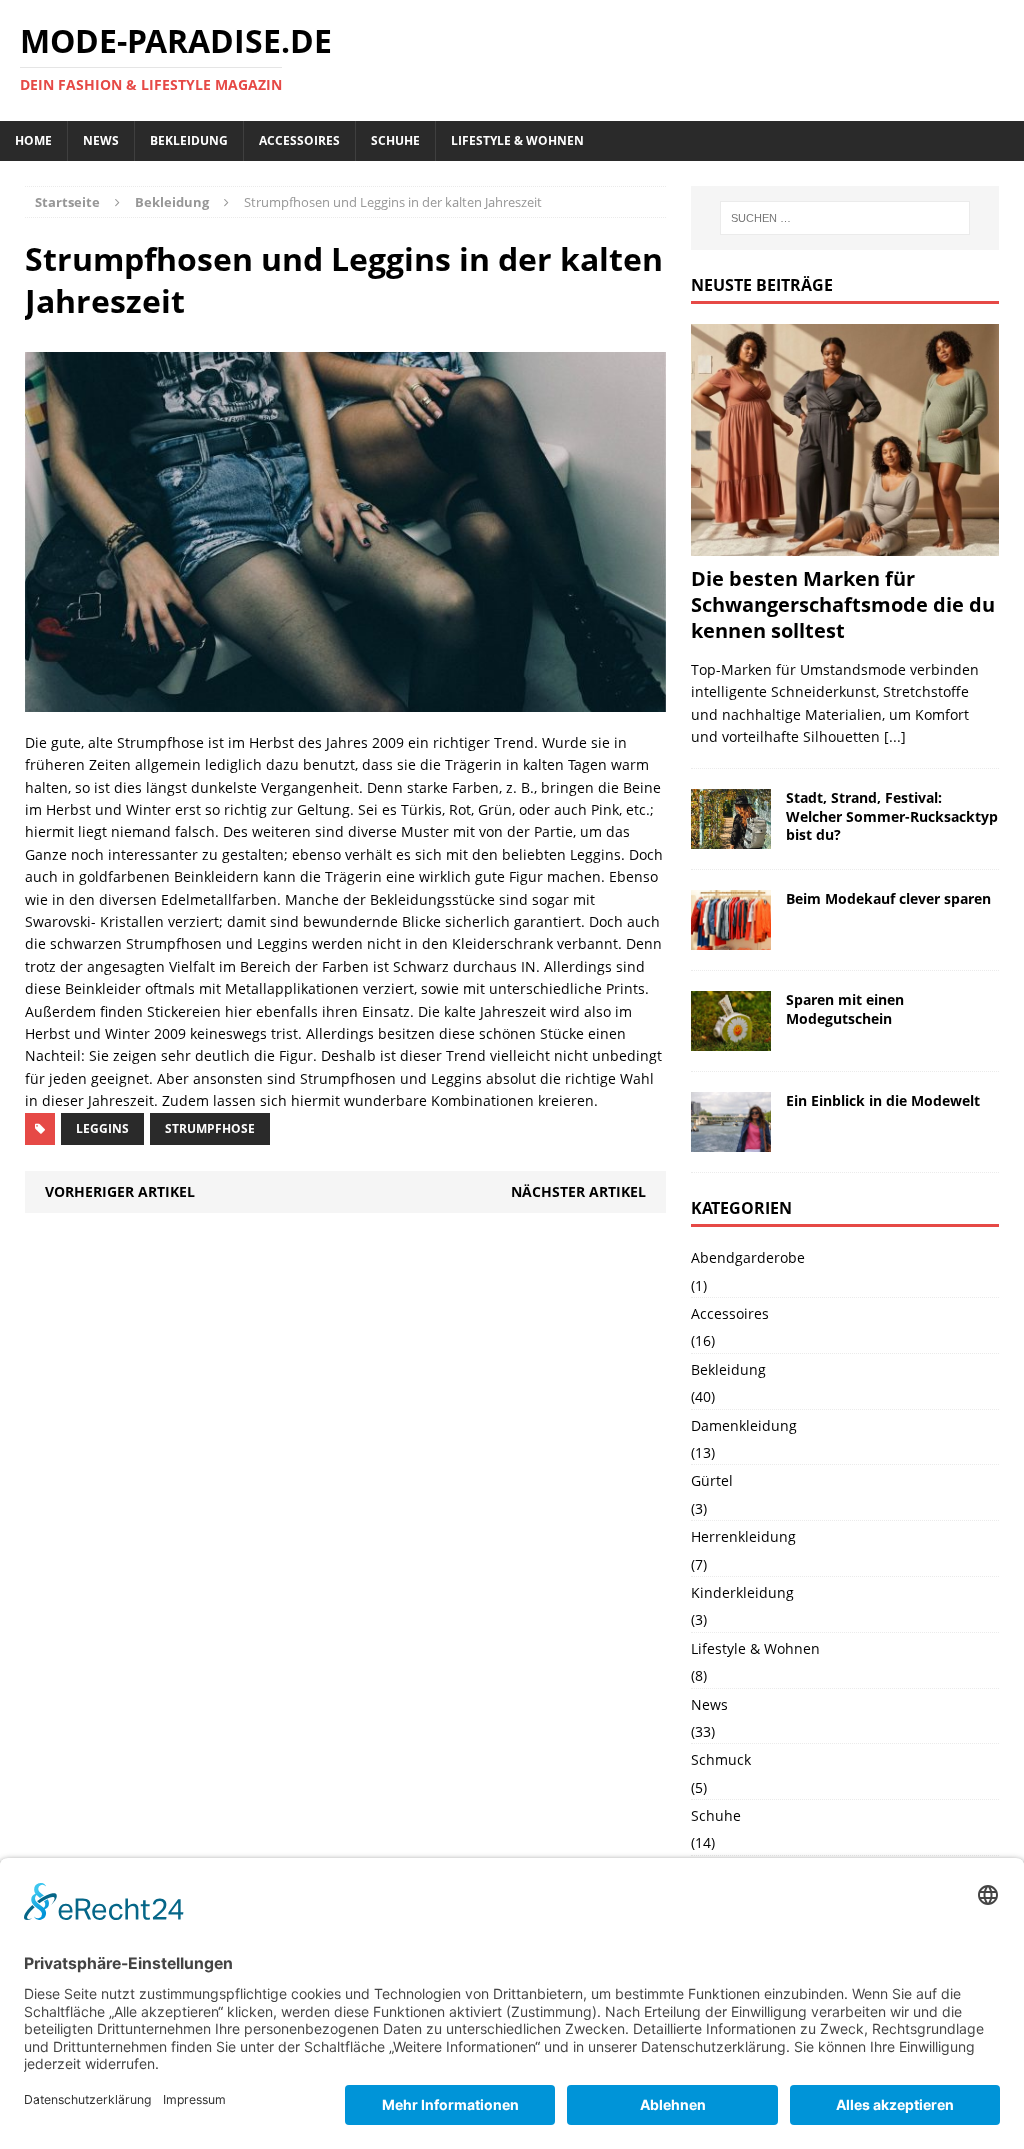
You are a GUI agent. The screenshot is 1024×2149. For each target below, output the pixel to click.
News (101, 140)
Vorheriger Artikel (120, 1191)
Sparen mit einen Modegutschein (845, 1008)
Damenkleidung (744, 1425)
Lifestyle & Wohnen (517, 140)
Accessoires (299, 140)
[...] (895, 736)
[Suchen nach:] (845, 218)
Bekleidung (189, 140)
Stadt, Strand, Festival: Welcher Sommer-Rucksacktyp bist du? (892, 815)
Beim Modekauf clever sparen (888, 898)
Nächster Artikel (578, 1191)
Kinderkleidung (742, 1592)
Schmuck (721, 1759)
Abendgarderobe (748, 1257)
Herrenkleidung (743, 1536)
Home (33, 140)
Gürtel (712, 1480)
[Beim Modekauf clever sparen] (731, 938)
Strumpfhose (210, 1128)
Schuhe (395, 140)
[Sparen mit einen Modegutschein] (731, 1039)
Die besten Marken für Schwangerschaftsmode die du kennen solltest (843, 604)
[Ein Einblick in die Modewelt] (731, 1140)
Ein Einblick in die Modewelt (883, 1100)
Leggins (102, 1128)
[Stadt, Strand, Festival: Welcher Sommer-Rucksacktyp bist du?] (731, 837)
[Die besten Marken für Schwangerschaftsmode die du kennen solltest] (845, 544)
